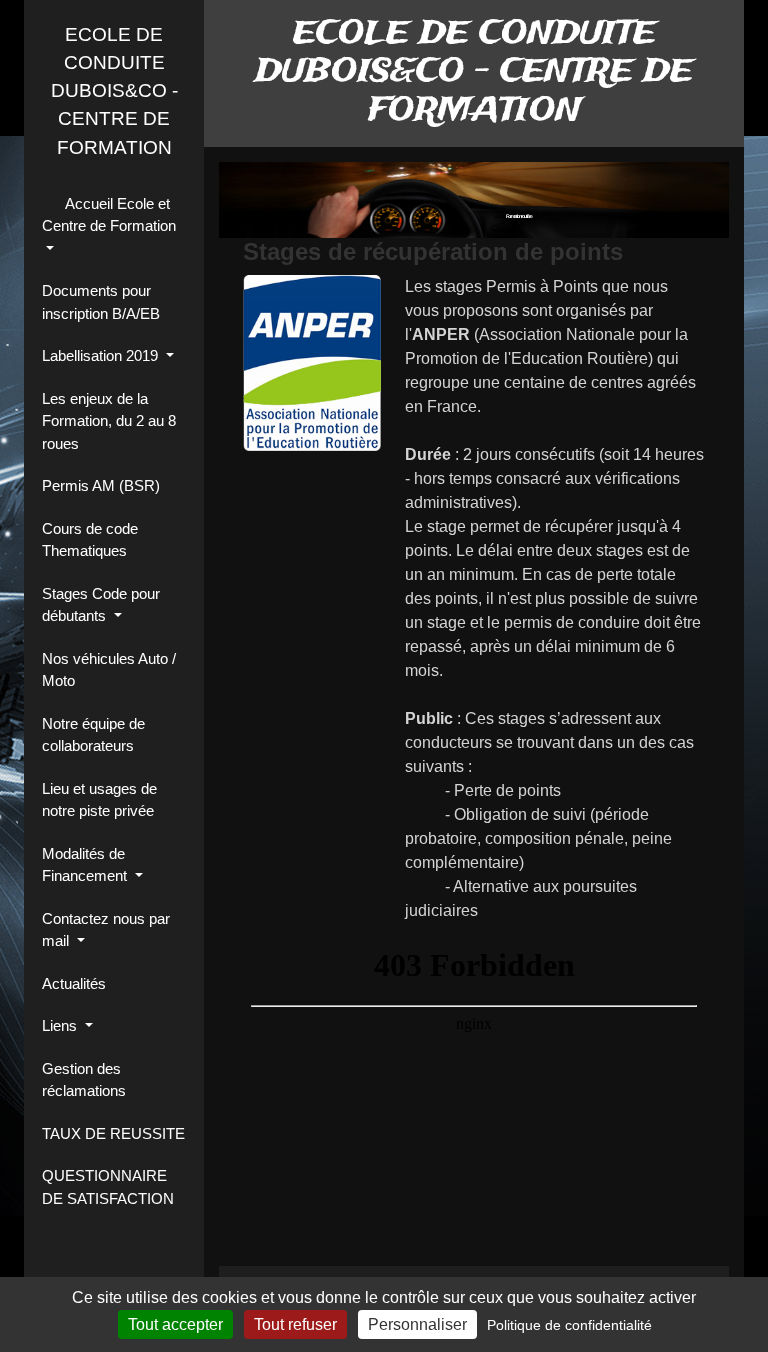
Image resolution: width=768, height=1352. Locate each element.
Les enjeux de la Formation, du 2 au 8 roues (109, 421)
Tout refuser (295, 1324)
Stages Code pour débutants (101, 605)
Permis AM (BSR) (101, 485)
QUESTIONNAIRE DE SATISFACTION (108, 1187)
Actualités (74, 983)
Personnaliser (417, 1324)
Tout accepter (175, 1324)
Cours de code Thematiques (90, 540)
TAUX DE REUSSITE (113, 1133)
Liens (61, 1025)
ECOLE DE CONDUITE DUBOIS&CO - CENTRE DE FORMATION (114, 91)
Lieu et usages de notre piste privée (99, 800)
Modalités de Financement (86, 865)
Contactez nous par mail (106, 930)
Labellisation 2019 (102, 355)
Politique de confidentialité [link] (569, 1325)
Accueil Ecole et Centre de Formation (109, 215)
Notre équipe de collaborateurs (93, 735)
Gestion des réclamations (84, 1080)
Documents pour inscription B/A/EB (101, 302)
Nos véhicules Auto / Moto (109, 670)
